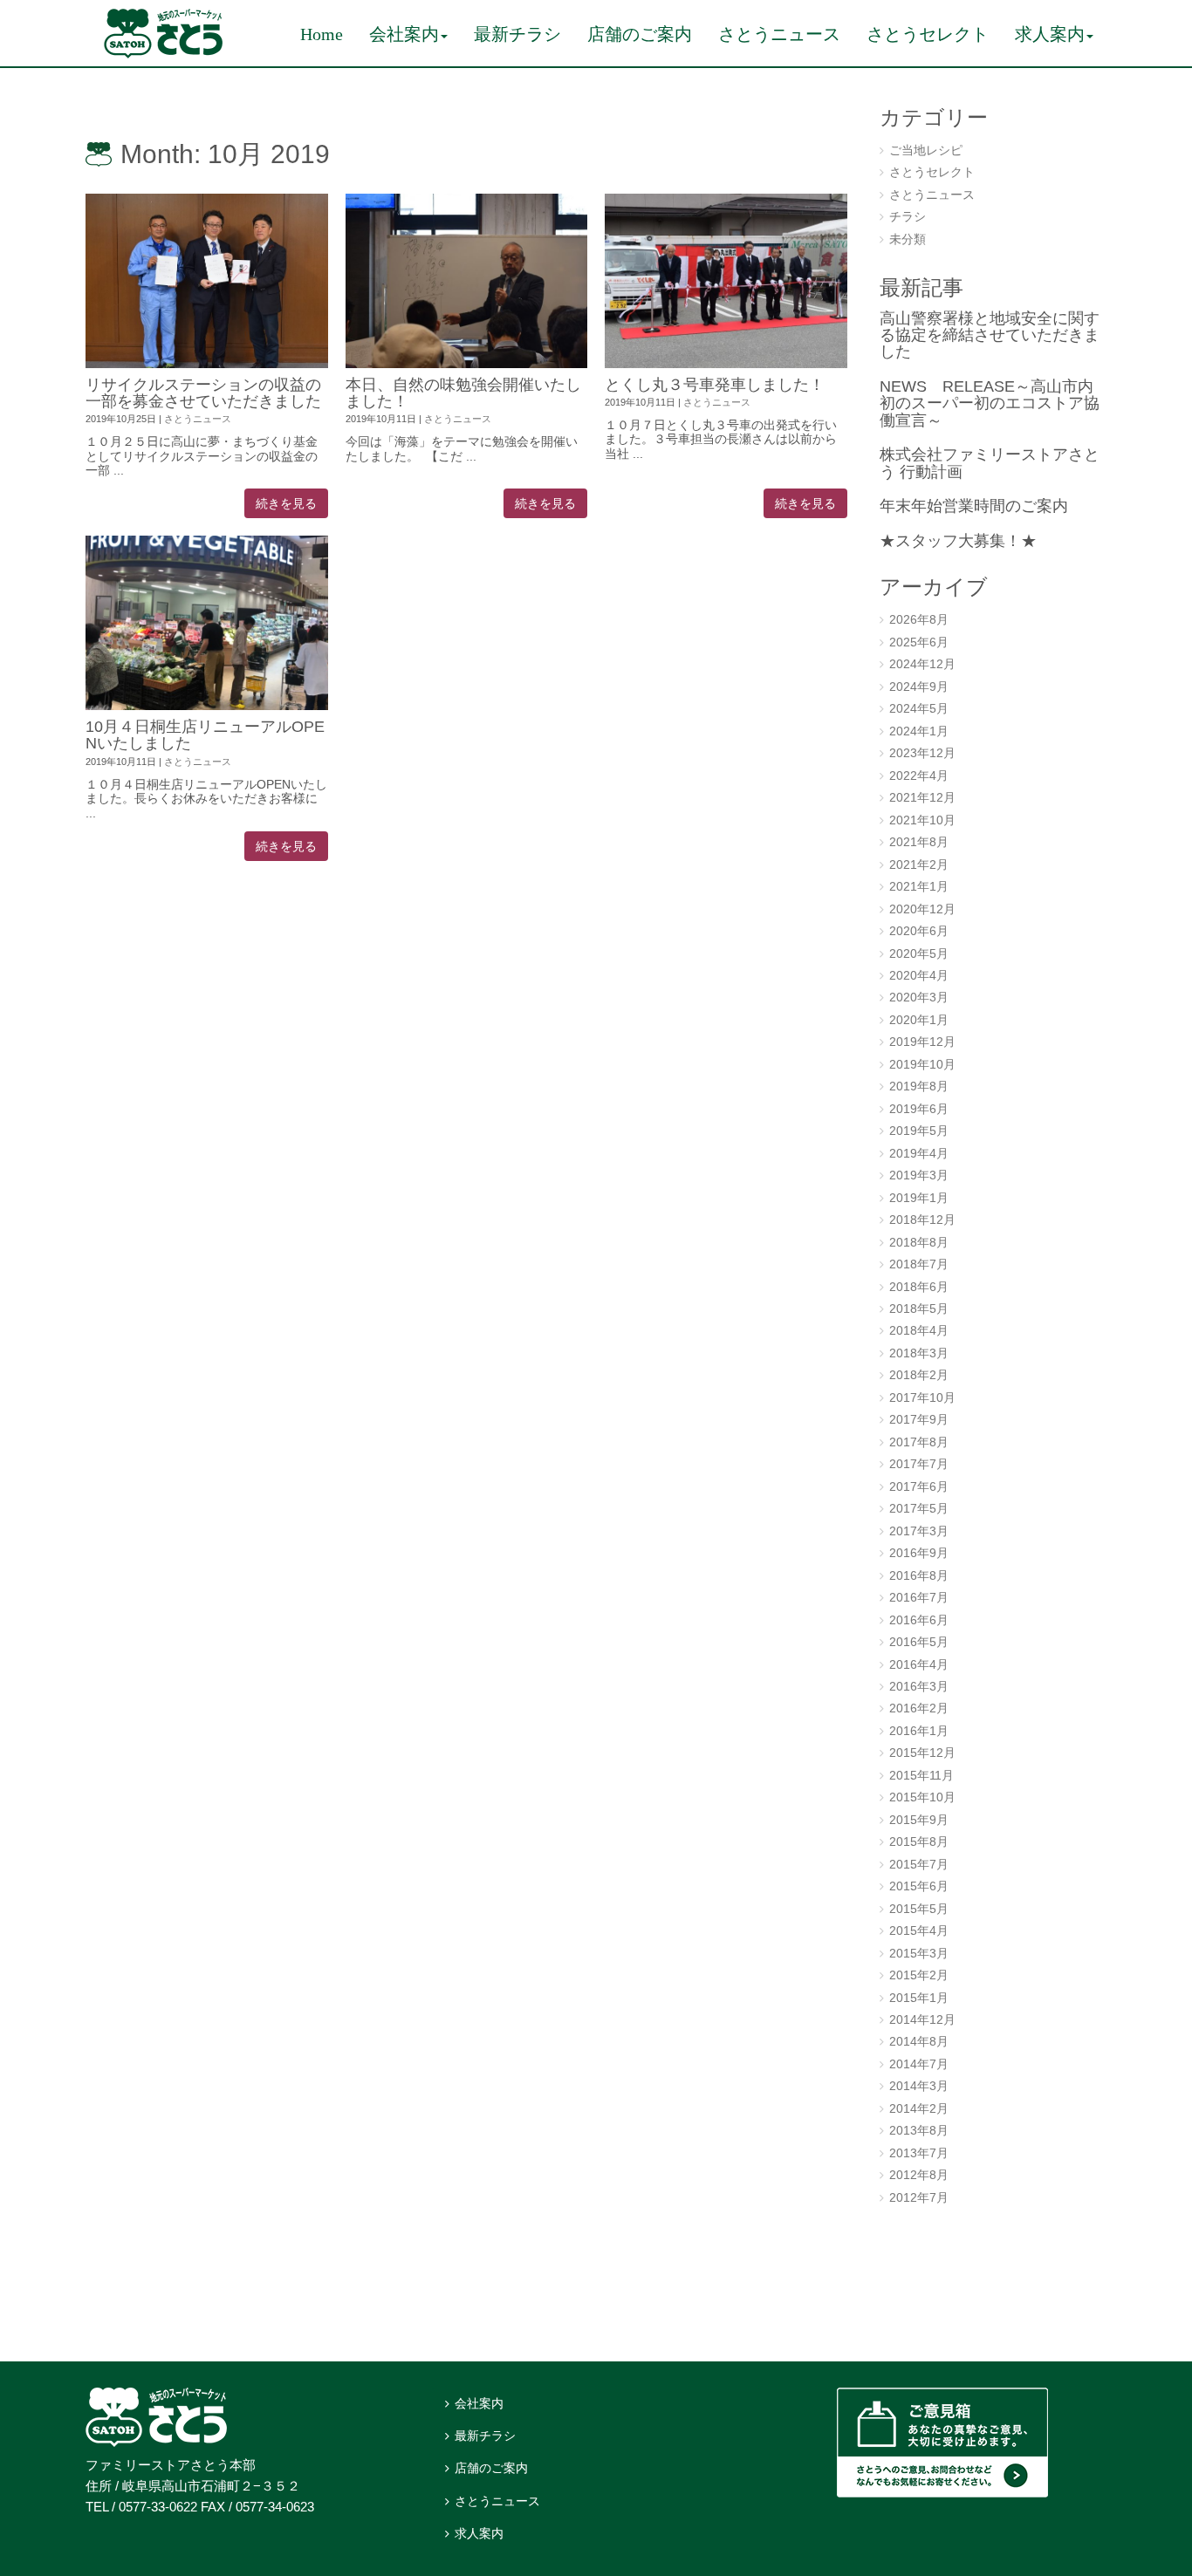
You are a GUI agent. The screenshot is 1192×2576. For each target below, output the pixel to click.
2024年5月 (919, 709)
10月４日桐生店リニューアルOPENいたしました (205, 735)
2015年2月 (919, 1975)
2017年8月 (919, 1442)
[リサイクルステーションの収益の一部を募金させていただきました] (207, 281)
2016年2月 (919, 1708)
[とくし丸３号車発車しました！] (726, 281)
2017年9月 (919, 1420)
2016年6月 (919, 1620)
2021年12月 (922, 798)
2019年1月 (919, 1198)
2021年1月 (919, 887)
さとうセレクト (932, 172)
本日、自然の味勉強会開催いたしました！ (463, 393)
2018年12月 (922, 1220)
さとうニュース (198, 419)
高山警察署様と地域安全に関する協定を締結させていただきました (990, 335)
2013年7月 (919, 2153)
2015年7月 (919, 1865)
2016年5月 (919, 1642)
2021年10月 (922, 820)
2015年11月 (921, 1776)
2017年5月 (919, 1509)
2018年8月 (919, 1243)
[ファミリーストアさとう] (163, 55)
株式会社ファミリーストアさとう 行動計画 (990, 463)
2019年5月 (919, 1131)
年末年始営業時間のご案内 (974, 506)
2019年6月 (919, 1109)
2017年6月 (919, 1487)
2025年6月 (919, 642)
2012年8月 (919, 2175)
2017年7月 (919, 1464)
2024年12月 (922, 664)
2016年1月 (919, 1731)
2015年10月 (922, 1797)
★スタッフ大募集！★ (958, 541)
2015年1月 (919, 1998)
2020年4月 (919, 976)
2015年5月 (919, 1909)
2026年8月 (919, 620)
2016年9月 (919, 1553)
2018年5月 (919, 1309)
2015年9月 (919, 1820)
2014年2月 (919, 2109)
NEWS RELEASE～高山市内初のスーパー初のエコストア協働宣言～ (990, 403)
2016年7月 (919, 1598)
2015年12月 (922, 1753)
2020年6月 (919, 931)
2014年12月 (922, 2020)
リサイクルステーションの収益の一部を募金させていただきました (203, 393)
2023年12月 (922, 753)
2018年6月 (919, 1287)
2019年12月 (922, 1042)
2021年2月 (919, 865)
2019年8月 (919, 1086)
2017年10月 (922, 1398)
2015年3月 (919, 1954)
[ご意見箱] (942, 2494)
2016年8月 (919, 1576)
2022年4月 (919, 776)
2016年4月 (919, 1665)
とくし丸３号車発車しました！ (715, 385)
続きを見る (286, 503)
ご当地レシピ (926, 150)
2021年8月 (919, 842)
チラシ (908, 217)
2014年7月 (919, 2064)
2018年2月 (919, 1375)
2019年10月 (922, 1065)
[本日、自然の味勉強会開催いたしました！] (467, 281)
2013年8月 (919, 2131)
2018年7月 (919, 1264)
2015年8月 (919, 1842)
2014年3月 (919, 2086)
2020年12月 (922, 909)
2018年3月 (919, 1353)
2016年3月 (919, 1687)
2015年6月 (919, 1886)
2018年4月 (919, 1331)
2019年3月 (919, 1175)
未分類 (908, 239)
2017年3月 (919, 1531)
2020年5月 (919, 954)
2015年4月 (919, 1931)
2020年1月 (919, 1020)
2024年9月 (919, 687)
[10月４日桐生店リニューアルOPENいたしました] (207, 623)
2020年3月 (919, 998)
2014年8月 (919, 2042)
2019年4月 (919, 1154)
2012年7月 (919, 2198)
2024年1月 (919, 731)
